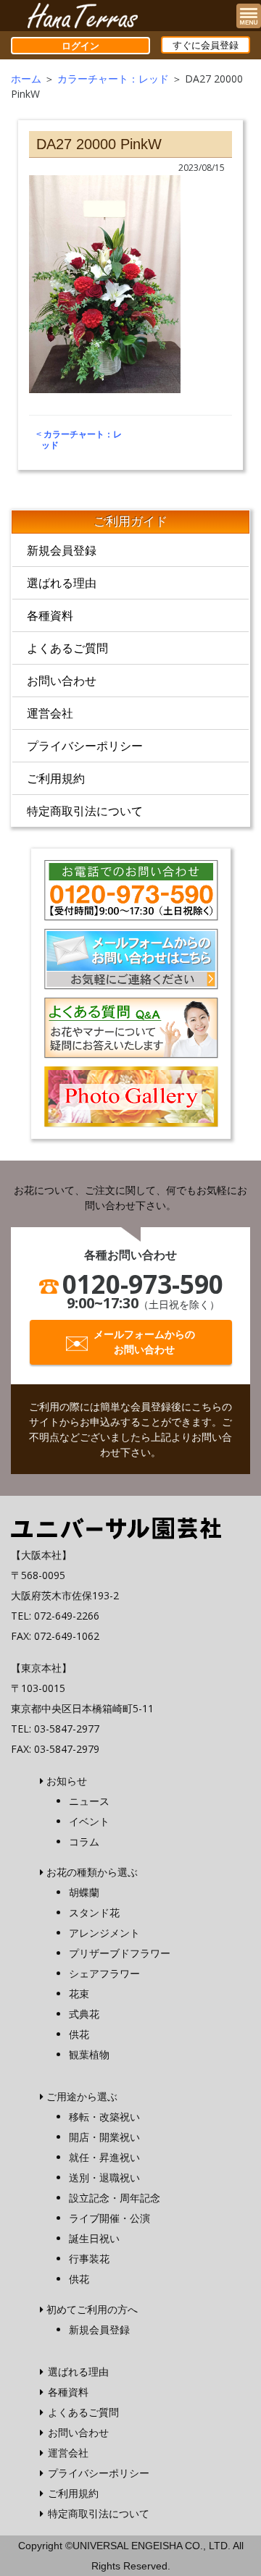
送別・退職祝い (104, 2177)
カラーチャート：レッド (113, 79)
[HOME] (116, 1527)
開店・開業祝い (104, 2137)
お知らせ (67, 1781)
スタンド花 (94, 1912)
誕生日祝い (94, 2238)
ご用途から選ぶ (82, 2096)
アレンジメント (104, 1933)
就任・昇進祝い (104, 2157)
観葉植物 (89, 2054)
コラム (84, 1841)
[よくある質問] (131, 1027)
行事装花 (89, 2259)
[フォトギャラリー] (131, 1095)
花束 (79, 1994)
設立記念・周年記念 (115, 2198)
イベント (89, 1821)
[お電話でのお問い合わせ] (131, 888)
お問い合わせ (62, 681)
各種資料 (50, 615)
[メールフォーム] (131, 958)
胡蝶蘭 (84, 1892)
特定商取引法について (85, 811)
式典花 (84, 2014)
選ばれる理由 (62, 583)
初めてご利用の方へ (92, 2309)
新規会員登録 (62, 550)
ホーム (26, 79)
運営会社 (50, 713)
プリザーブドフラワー (120, 1953)
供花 (79, 2034)
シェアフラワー (104, 1973)
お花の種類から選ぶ (92, 1872)
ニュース (89, 1801)
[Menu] (249, 16)
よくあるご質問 (67, 648)
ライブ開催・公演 (109, 2218)
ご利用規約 (56, 778)
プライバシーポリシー (85, 746)
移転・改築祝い (104, 2117)
